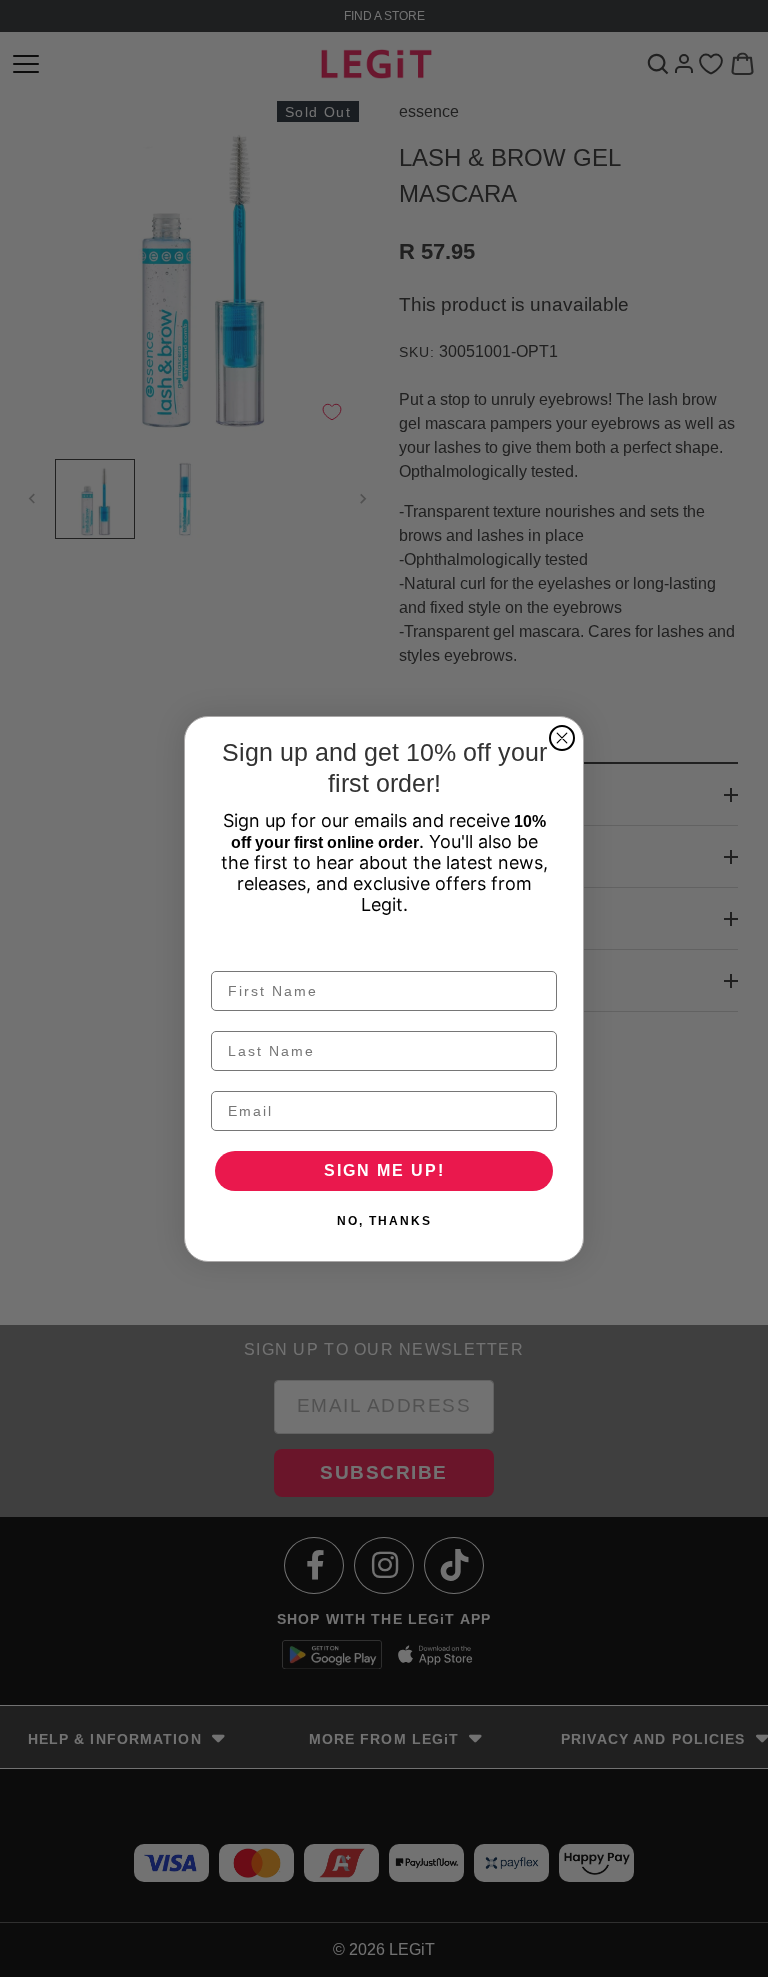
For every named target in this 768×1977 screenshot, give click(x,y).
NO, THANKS (384, 1221)
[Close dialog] (562, 738)
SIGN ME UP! (384, 1170)
